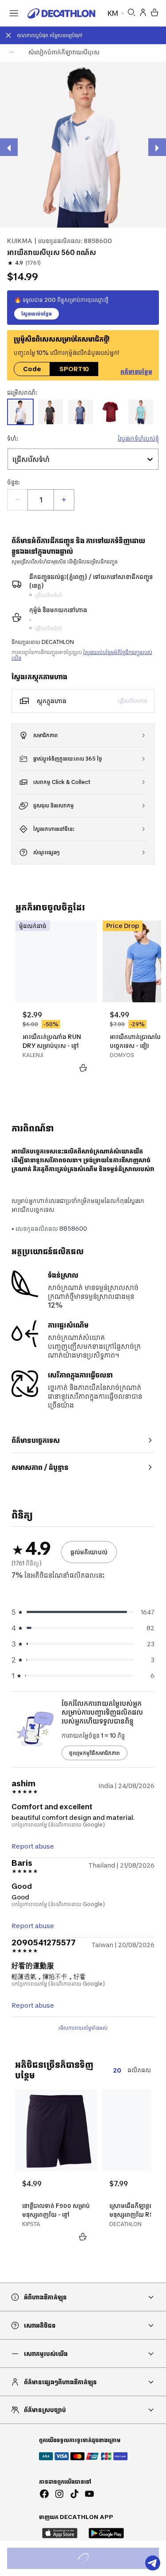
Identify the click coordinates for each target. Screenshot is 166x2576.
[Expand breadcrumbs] (12, 52)
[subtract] (18, 500)
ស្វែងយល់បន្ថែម (37, 314)
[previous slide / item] (9, 147)
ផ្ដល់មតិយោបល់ (89, 1552)
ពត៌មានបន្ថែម (137, 370)
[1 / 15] (83, 145)
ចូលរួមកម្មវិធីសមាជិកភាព (95, 1753)
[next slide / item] (157, 147)
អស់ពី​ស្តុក (92, 2559)
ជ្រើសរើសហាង (132, 701)
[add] (64, 500)
